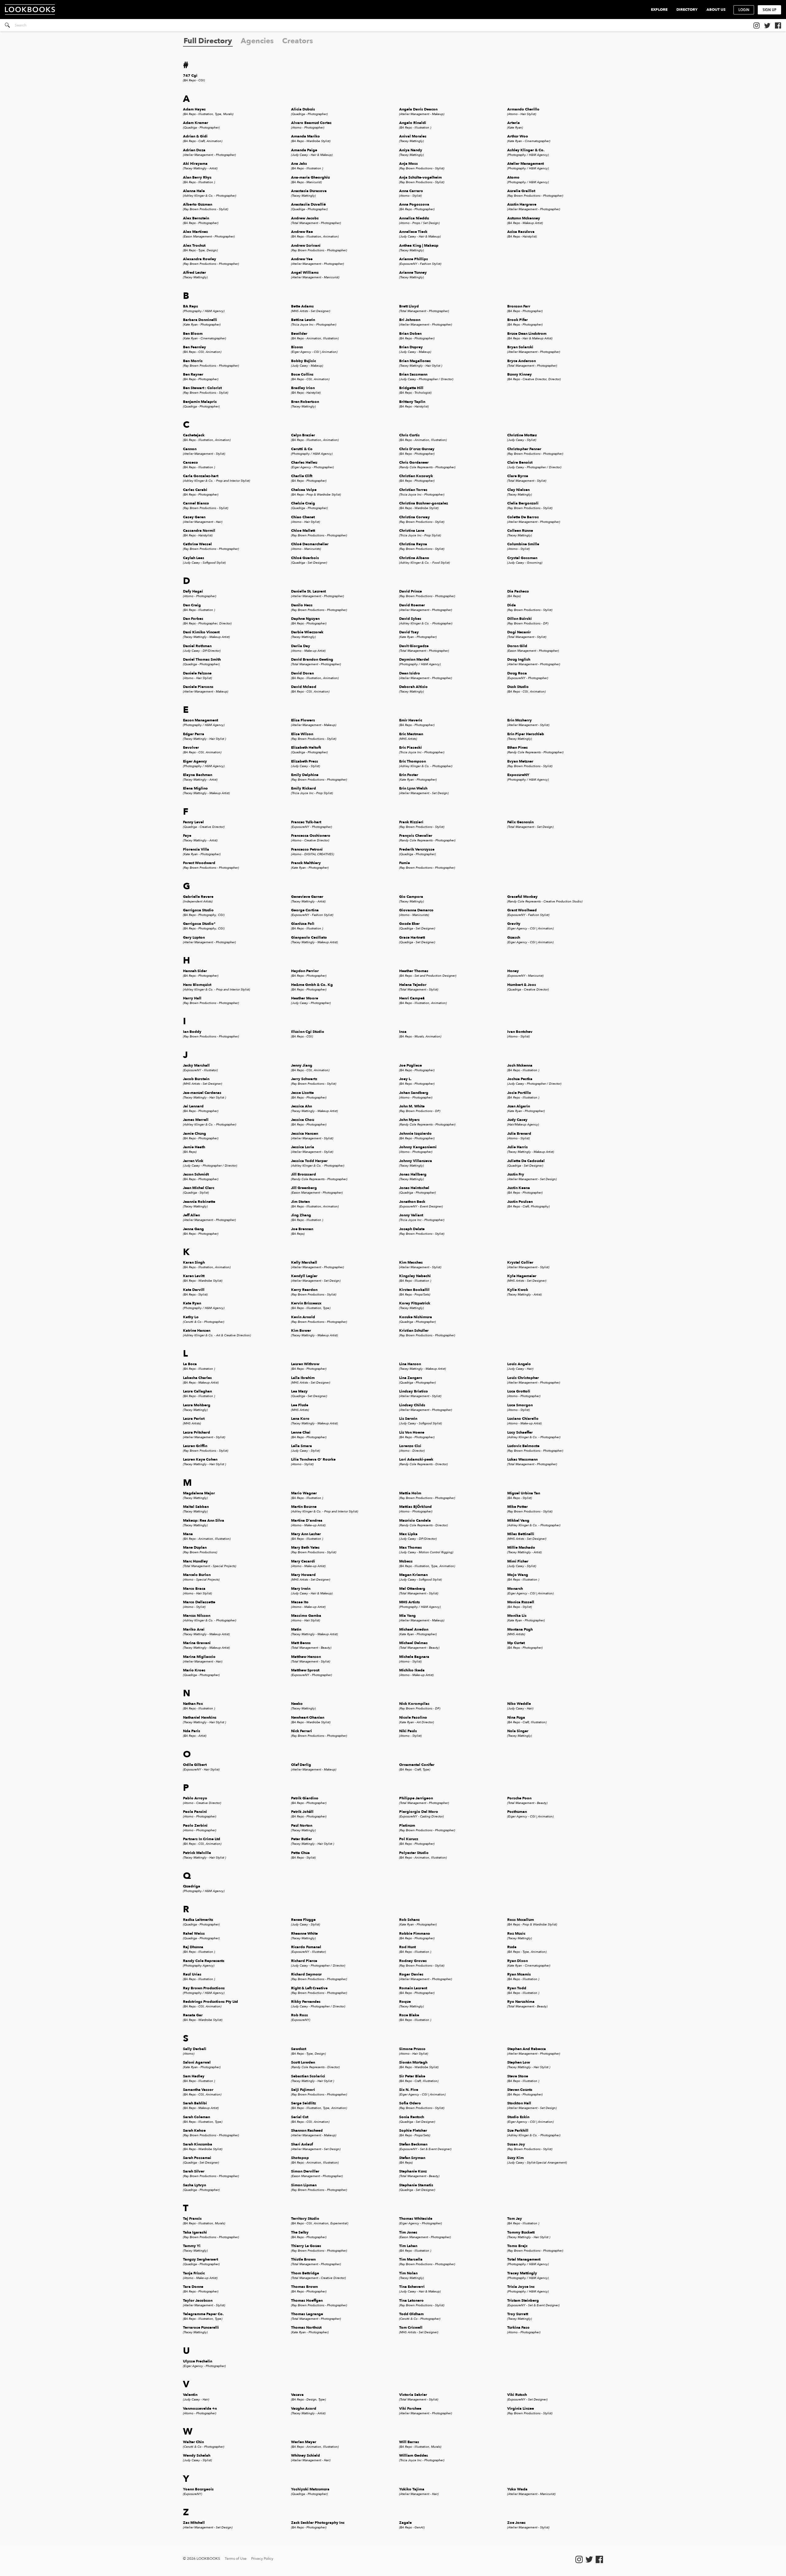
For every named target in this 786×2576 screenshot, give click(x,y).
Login (744, 10)
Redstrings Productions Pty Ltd (210, 2004)
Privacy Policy (262, 2559)
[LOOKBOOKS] (33, 10)
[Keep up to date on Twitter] (767, 25)
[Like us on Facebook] (778, 25)
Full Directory (208, 41)
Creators (298, 41)
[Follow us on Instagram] (757, 25)
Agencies (257, 41)
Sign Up (770, 10)
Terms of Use (236, 2559)
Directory (687, 10)
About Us (716, 10)
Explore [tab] (659, 10)
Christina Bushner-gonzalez (424, 506)
